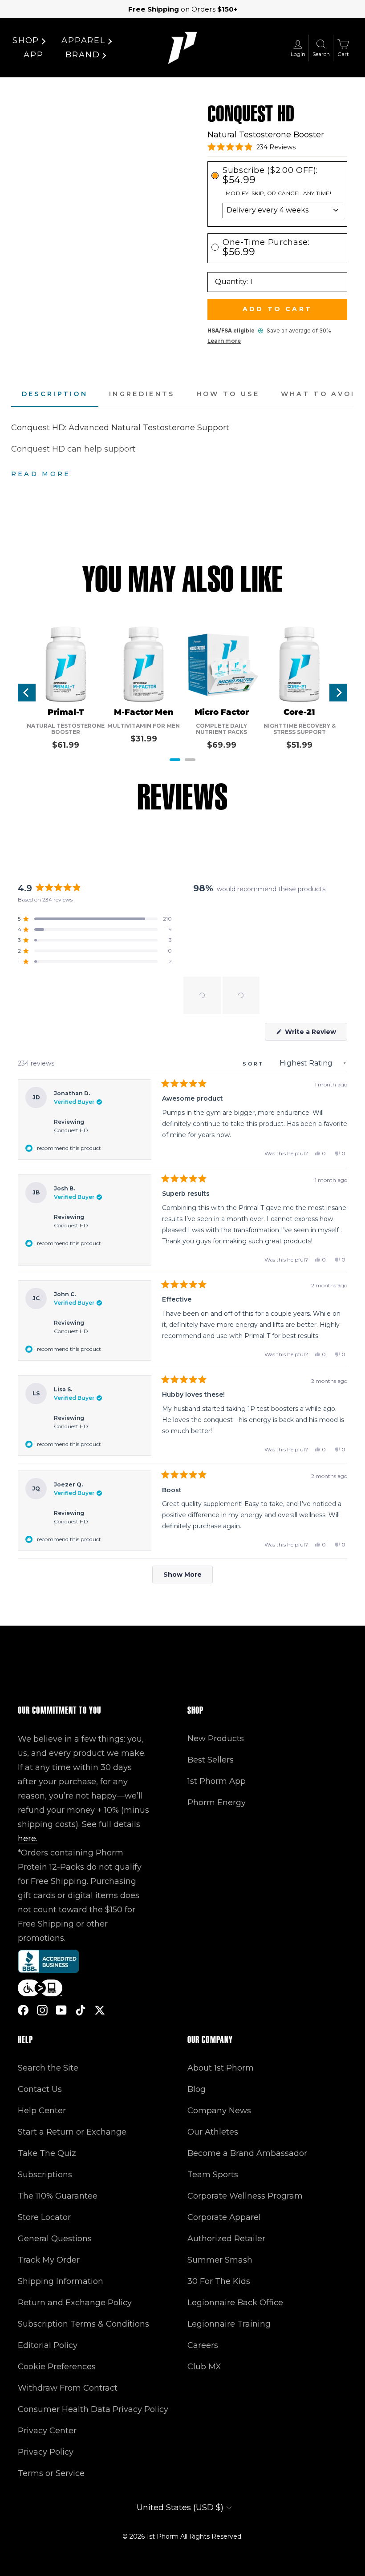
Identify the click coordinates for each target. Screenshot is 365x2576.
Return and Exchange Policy (75, 2303)
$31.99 (144, 739)
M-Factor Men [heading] (144, 712)
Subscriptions (45, 2175)
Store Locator (44, 2217)
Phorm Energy (217, 1803)
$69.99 (222, 745)
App (33, 55)
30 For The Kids (219, 2281)
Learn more (224, 341)
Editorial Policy (48, 2345)
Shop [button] (26, 40)
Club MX (204, 2367)
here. (28, 1839)
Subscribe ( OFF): (270, 175)
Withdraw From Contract (68, 2388)
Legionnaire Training (229, 2324)
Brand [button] (83, 55)
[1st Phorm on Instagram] (42, 2010)
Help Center (42, 2111)
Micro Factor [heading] (222, 712)
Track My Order (49, 2260)
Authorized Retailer (226, 2239)
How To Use (228, 394)
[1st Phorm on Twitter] (100, 2010)
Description (55, 394)
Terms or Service (51, 2473)
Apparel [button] (83, 40)
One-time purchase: (266, 247)
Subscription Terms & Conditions (83, 2324)
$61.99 (66, 745)
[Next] (338, 693)
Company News (219, 2111)
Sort (255, 1064)
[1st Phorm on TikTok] (81, 2010)
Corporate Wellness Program (245, 2196)
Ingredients (142, 394)
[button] (251, 147)
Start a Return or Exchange (72, 2132)
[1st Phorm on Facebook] (23, 2010)
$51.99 (299, 745)
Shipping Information (61, 2281)
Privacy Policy (46, 2452)
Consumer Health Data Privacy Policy (93, 2409)
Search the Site (48, 2068)
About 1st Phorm (221, 2068)
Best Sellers (211, 1760)
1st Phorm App (217, 1781)
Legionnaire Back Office (235, 2303)
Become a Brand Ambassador (247, 2153)
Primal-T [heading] (66, 712)
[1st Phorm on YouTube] (61, 2010)
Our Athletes (213, 2132)
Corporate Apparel (224, 2217)
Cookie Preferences (57, 2367)
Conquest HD (71, 1130)
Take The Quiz (47, 2153)
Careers (203, 2345)
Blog (197, 2089)
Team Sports (213, 2175)
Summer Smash (220, 2260)
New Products (216, 1739)
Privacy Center (47, 2431)
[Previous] (27, 693)
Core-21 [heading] (299, 712)
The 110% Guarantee (58, 2196)
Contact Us (40, 2089)
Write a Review (315, 1034)
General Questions (55, 2239)
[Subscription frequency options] (277, 210)
